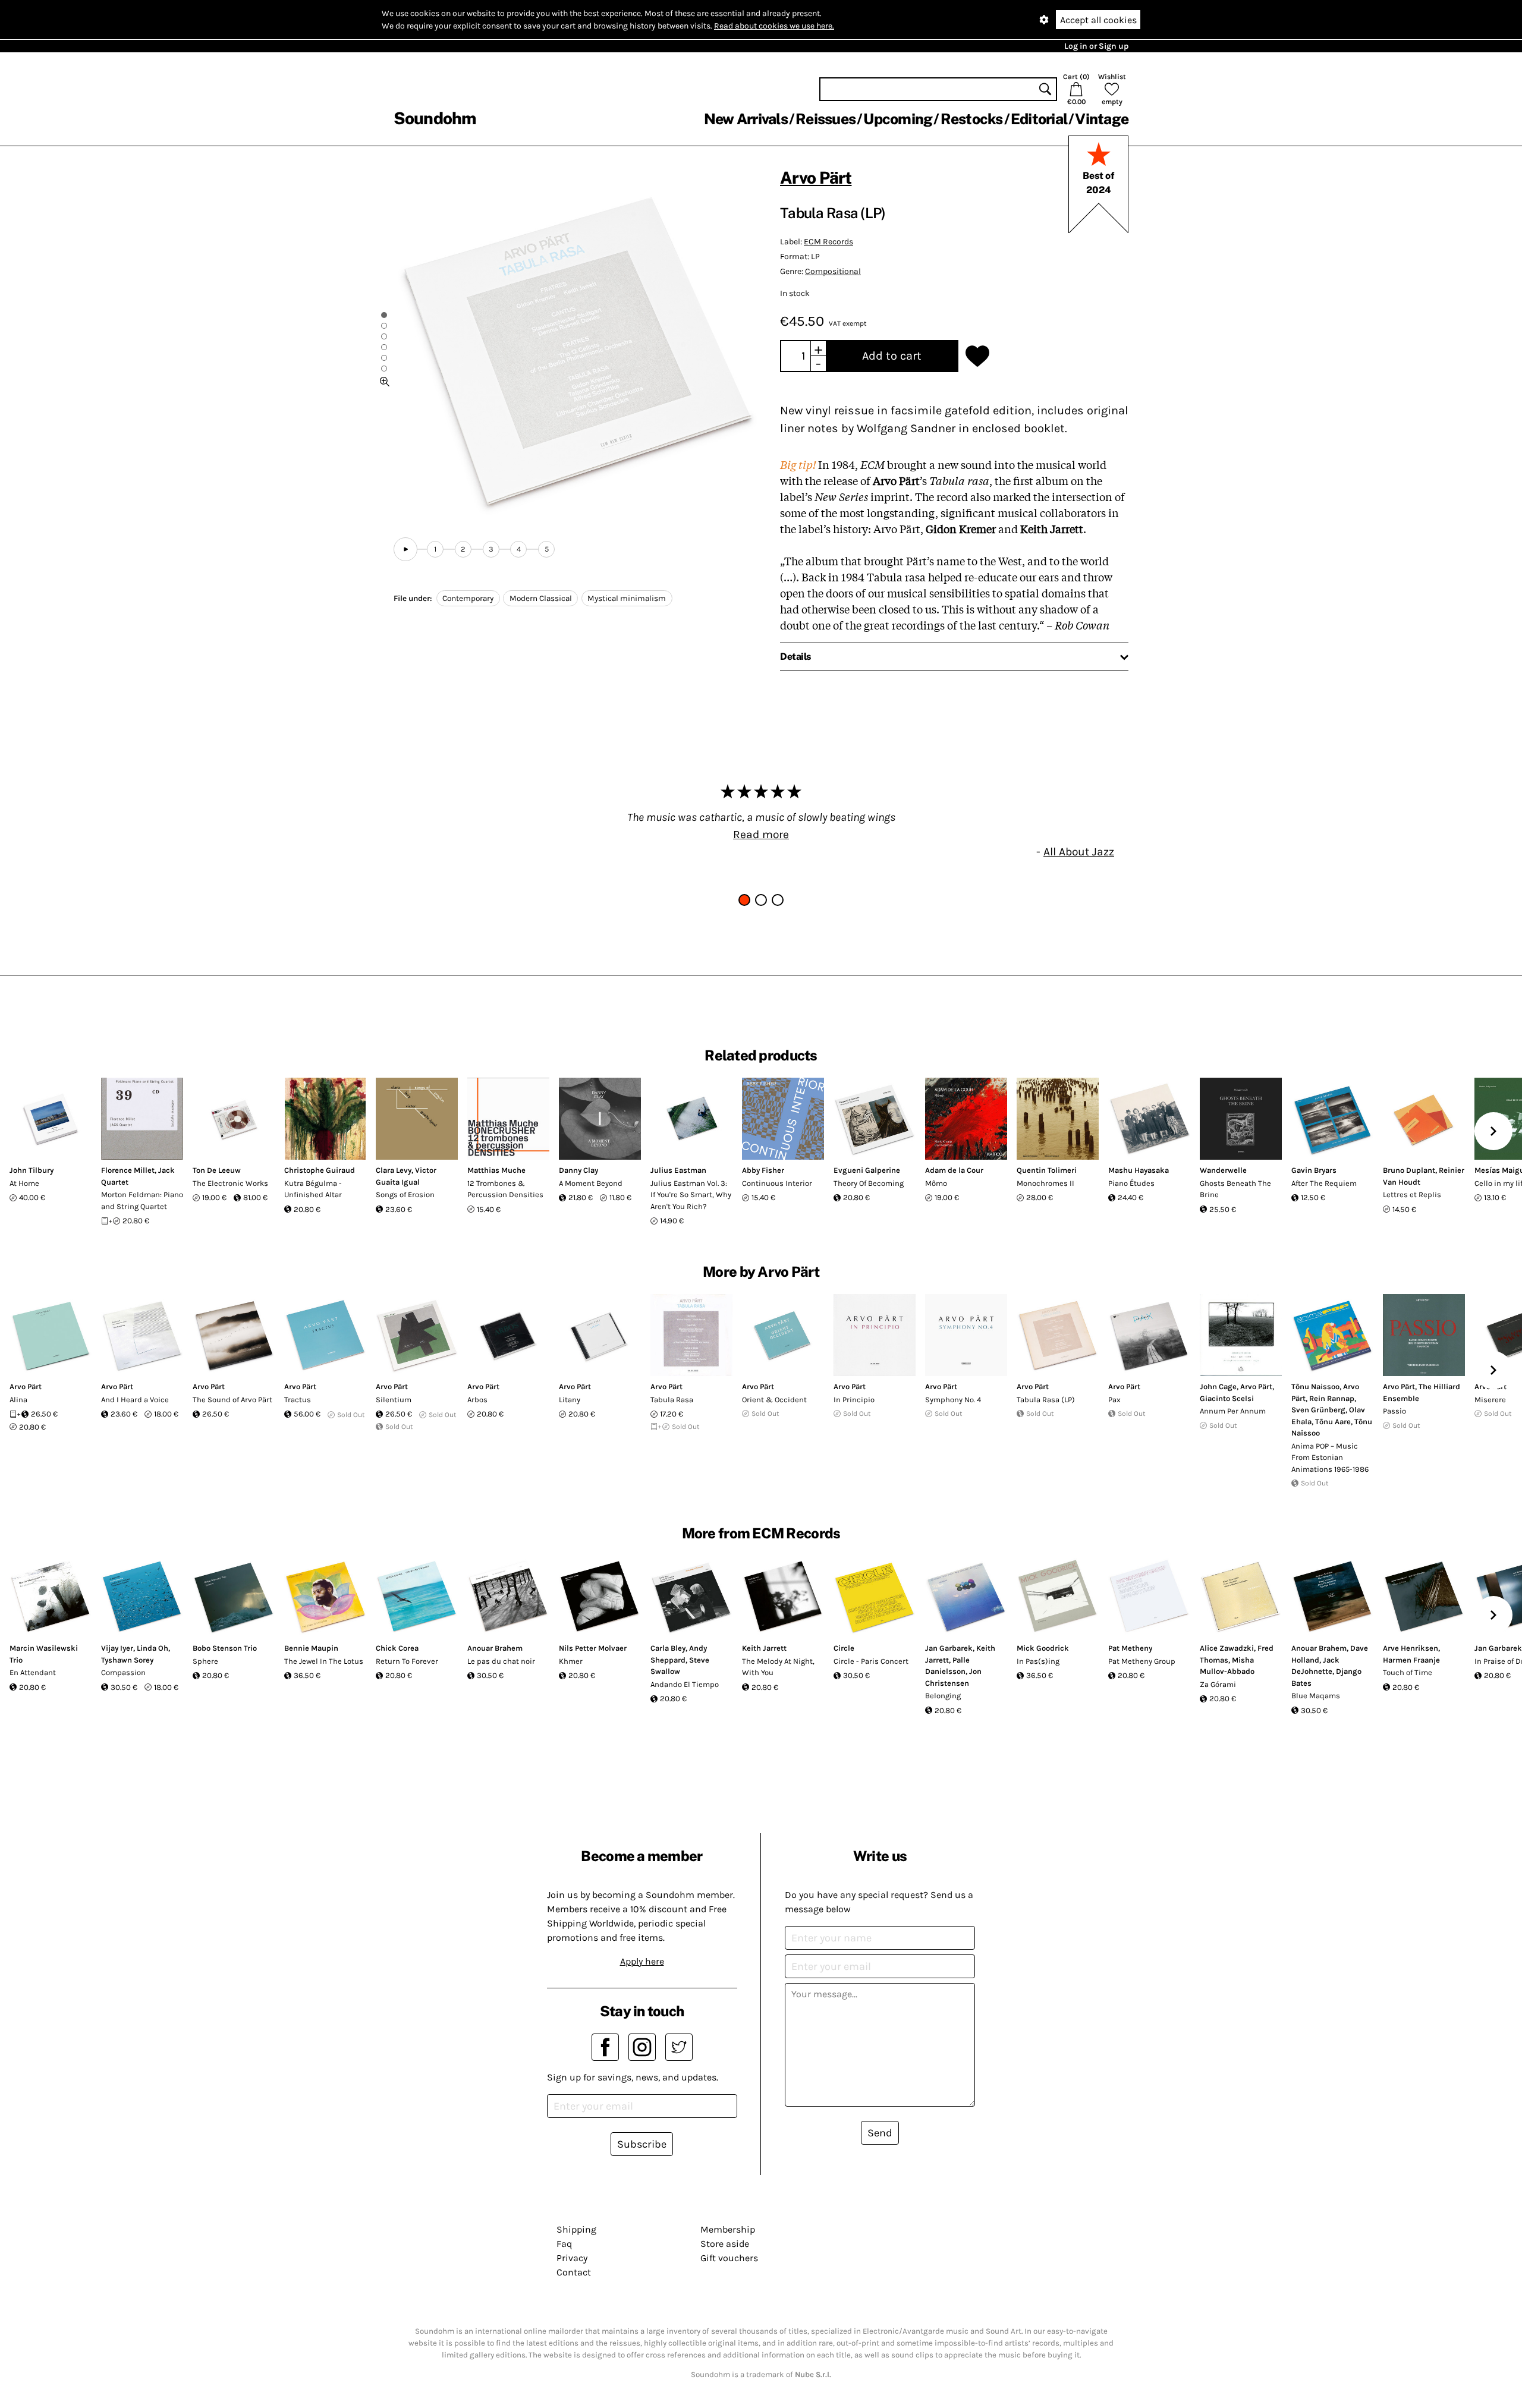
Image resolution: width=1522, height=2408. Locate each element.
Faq (564, 2244)
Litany (570, 1400)
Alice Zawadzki (1227, 1648)
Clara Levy (394, 1170)
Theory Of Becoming (869, 1183)
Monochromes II (1045, 1183)
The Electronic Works (230, 1183)
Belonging (943, 1696)
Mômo (936, 1183)
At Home (24, 1183)
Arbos (477, 1400)
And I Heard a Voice (135, 1400)
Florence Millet (128, 1170)
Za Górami (1218, 1684)
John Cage (1218, 1386)
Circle (844, 1648)
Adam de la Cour (954, 1170)
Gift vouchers (729, 2258)
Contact (574, 2272)
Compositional (833, 271)
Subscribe (642, 2144)
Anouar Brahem (495, 1648)
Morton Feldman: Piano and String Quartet (142, 1200)
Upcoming (898, 119)
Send (880, 2133)
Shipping (576, 2229)
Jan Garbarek (949, 1648)
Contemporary (468, 598)
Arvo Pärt (816, 177)
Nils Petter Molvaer (593, 1648)
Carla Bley (668, 1648)
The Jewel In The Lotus (324, 1661)
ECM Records (828, 242)
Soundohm (435, 118)
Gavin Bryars (1314, 1170)
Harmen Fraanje (1411, 1660)
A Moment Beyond (591, 1183)
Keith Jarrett (764, 1648)
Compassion (123, 1672)
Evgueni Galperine (867, 1170)
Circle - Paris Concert (871, 1661)
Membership (728, 2229)
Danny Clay (578, 1170)
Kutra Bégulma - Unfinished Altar (313, 1189)
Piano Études (1131, 1183)
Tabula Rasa (672, 1400)
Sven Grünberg (1318, 1410)
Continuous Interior (777, 1183)
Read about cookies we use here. (774, 26)
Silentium (394, 1400)
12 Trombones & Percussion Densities (505, 1189)
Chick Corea (397, 1648)
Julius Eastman (678, 1170)
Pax (1114, 1400)
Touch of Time (1408, 1672)
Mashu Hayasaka (1139, 1170)
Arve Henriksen (1411, 1648)
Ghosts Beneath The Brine (1235, 1189)
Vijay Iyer (117, 1648)
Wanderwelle (1223, 1170)
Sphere (205, 1661)
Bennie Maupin (311, 1648)
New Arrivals (746, 119)
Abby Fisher (763, 1170)
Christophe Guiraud (320, 1170)
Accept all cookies (1098, 20)
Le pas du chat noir (501, 1661)
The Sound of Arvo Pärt (232, 1400)
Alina (18, 1400)
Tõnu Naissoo (1315, 1386)
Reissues (826, 119)
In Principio (854, 1400)
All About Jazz (1079, 852)
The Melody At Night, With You (778, 1667)
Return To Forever (407, 1661)
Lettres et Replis (1412, 1194)
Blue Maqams (1316, 1696)
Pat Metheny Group (1142, 1661)
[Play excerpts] (405, 549)
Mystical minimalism (627, 598)
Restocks (972, 119)
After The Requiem (1324, 1183)
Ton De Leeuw (217, 1170)
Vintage (1102, 119)
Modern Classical (541, 598)
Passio (1394, 1411)
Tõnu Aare (1333, 1422)
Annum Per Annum (1233, 1411)
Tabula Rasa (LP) (1046, 1400)
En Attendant (33, 1672)
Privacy (572, 2258)
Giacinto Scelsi (1227, 1398)
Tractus (298, 1400)
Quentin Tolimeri (1047, 1170)
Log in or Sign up (1096, 46)
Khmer (571, 1661)
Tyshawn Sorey (127, 1660)
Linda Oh (152, 1648)
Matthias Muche (496, 1170)
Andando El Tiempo (685, 1684)
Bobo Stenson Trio (225, 1648)
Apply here (642, 1961)
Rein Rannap (1332, 1398)
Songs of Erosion (405, 1194)
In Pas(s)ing (1038, 1661)
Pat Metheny (1130, 1648)
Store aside (725, 2244)
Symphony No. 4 (953, 1400)
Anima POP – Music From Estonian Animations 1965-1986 (1330, 1458)
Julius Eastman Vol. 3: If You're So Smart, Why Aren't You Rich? (691, 1195)
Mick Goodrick (1043, 1648)
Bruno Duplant (1409, 1170)
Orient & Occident (774, 1400)
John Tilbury (32, 1170)
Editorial (1039, 119)
